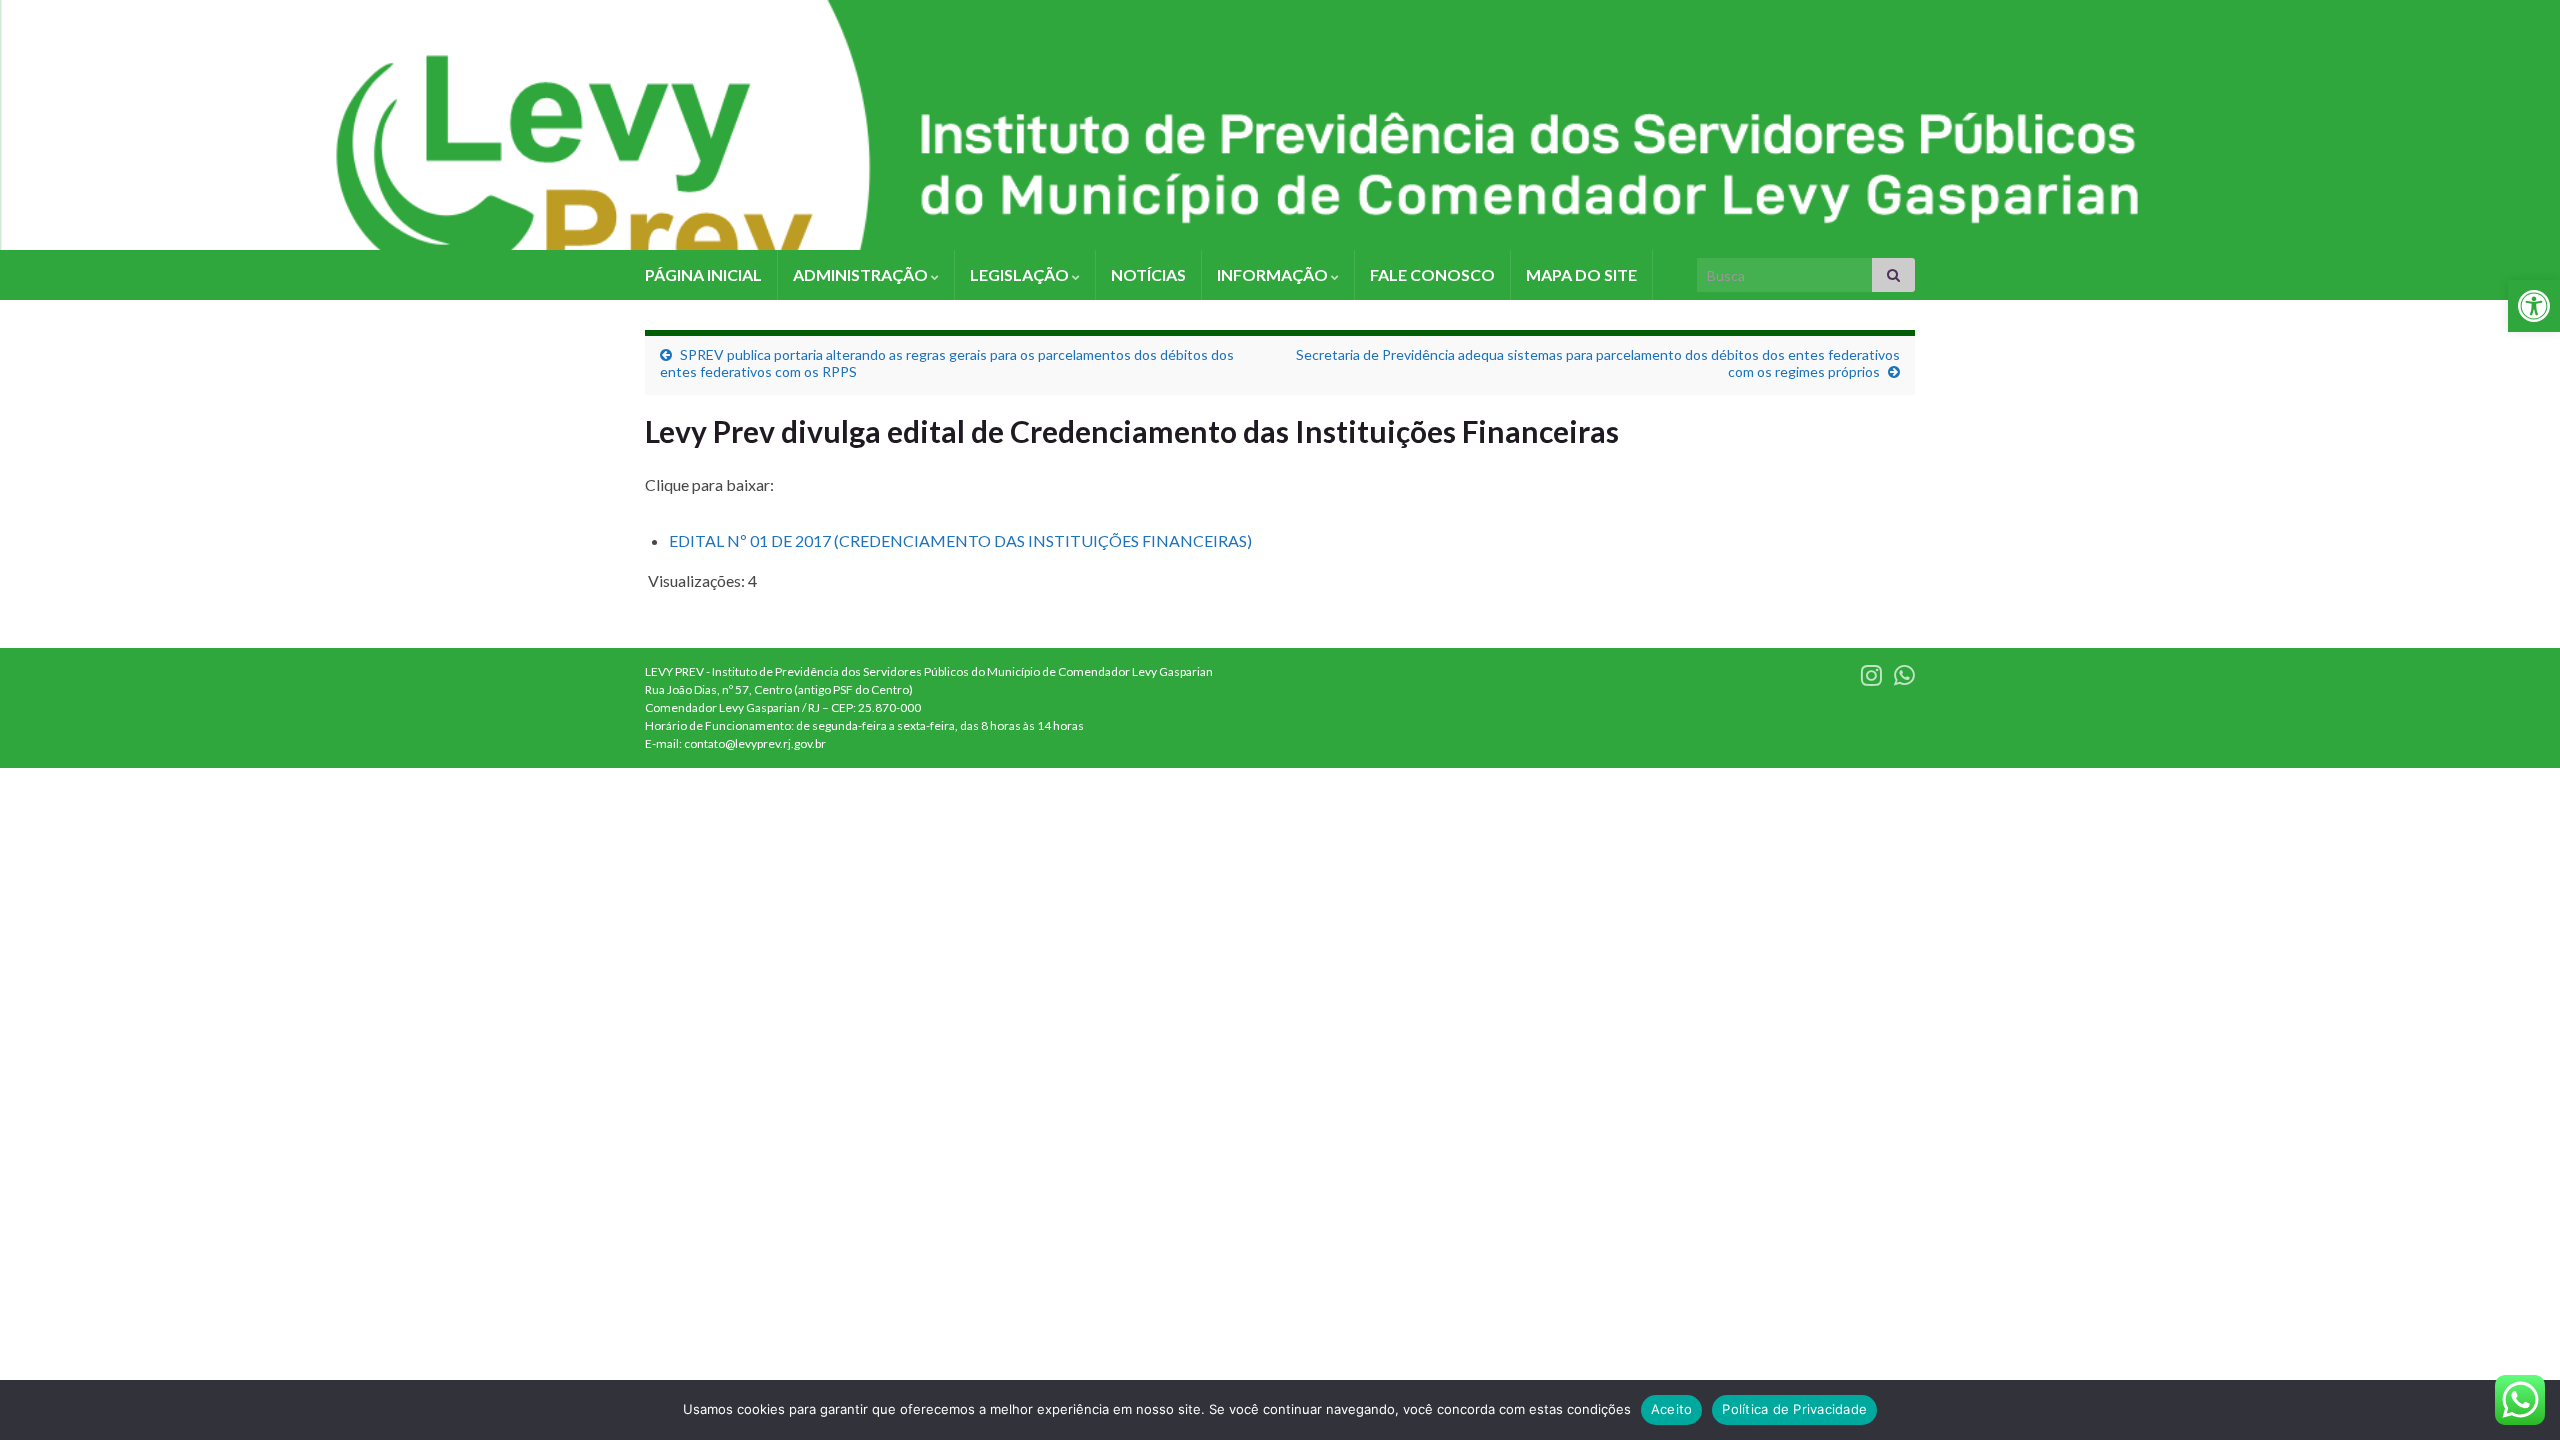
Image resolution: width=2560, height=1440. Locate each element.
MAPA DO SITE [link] (1581, 274)
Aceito (1672, 1409)
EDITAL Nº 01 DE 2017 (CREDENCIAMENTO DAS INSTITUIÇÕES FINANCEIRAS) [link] (960, 540)
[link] (2534, 306)
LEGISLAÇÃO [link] (1021, 274)
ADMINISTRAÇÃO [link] (862, 274)
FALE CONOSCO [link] (1432, 274)
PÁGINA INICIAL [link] (703, 274)
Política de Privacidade (1794, 1409)
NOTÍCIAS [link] (1148, 274)
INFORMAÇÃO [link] (1274, 274)
